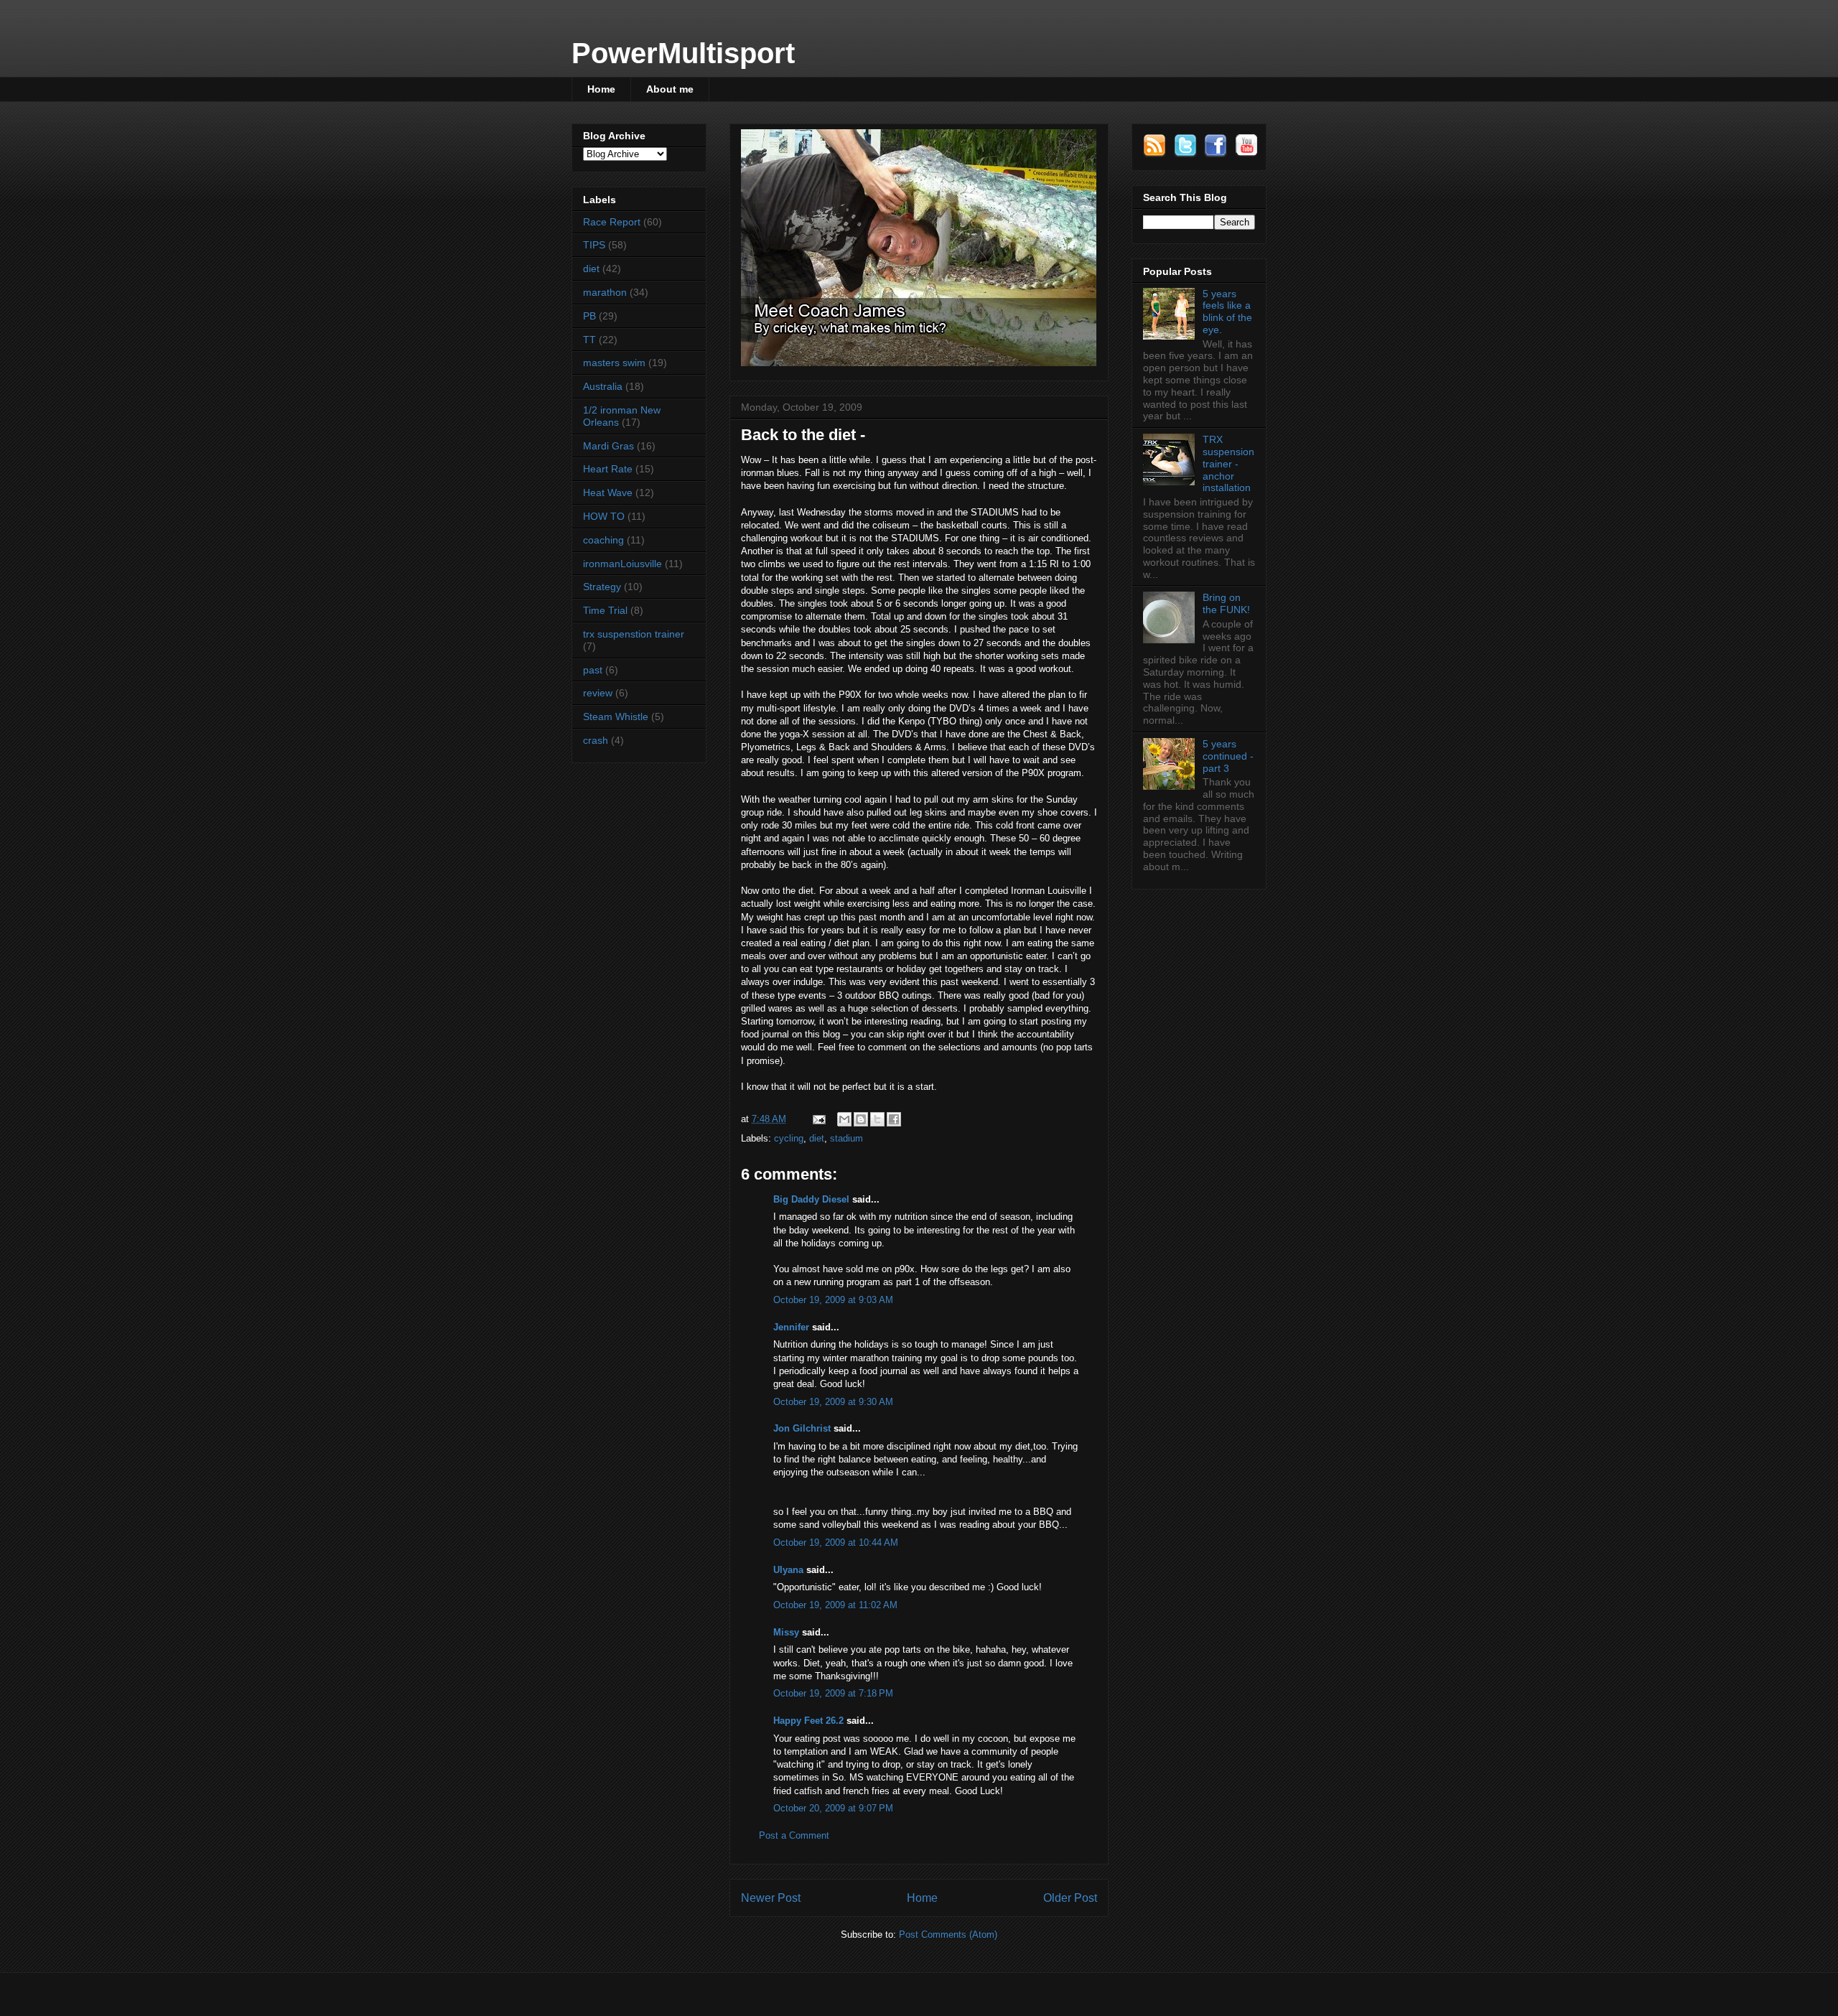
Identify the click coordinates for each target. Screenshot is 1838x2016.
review (598, 693)
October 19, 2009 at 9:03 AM (833, 1300)
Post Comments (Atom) (948, 1935)
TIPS (594, 245)
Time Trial (605, 610)
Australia (603, 386)
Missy (786, 1632)
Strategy (602, 587)
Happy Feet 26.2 (808, 1721)
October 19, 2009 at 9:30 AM (833, 1402)
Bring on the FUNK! (1226, 603)
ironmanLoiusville (622, 564)
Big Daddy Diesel (811, 1199)
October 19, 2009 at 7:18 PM (833, 1693)
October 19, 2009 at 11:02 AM (835, 1605)
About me (670, 89)
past (593, 670)
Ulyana (788, 1570)
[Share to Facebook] (894, 1119)
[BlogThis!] (861, 1119)
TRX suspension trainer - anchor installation (1228, 463)
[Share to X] (877, 1119)
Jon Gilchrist (802, 1428)
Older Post (1070, 1898)
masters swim (614, 363)
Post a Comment (794, 1835)
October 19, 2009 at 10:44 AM (836, 1543)
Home (601, 89)
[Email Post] (818, 1119)
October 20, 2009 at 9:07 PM (833, 1808)
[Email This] (844, 1119)
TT (589, 340)
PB (589, 316)
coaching (603, 540)
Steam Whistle (616, 717)
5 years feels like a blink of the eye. (1227, 312)
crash (596, 740)
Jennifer (791, 1327)
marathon (605, 292)
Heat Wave (608, 493)
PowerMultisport (683, 53)
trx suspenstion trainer (634, 634)
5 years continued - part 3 (1228, 756)
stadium (846, 1138)
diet (817, 1138)
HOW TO (604, 516)
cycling (789, 1138)
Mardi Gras (608, 446)
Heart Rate (608, 469)
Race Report (612, 222)
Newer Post (771, 1898)
